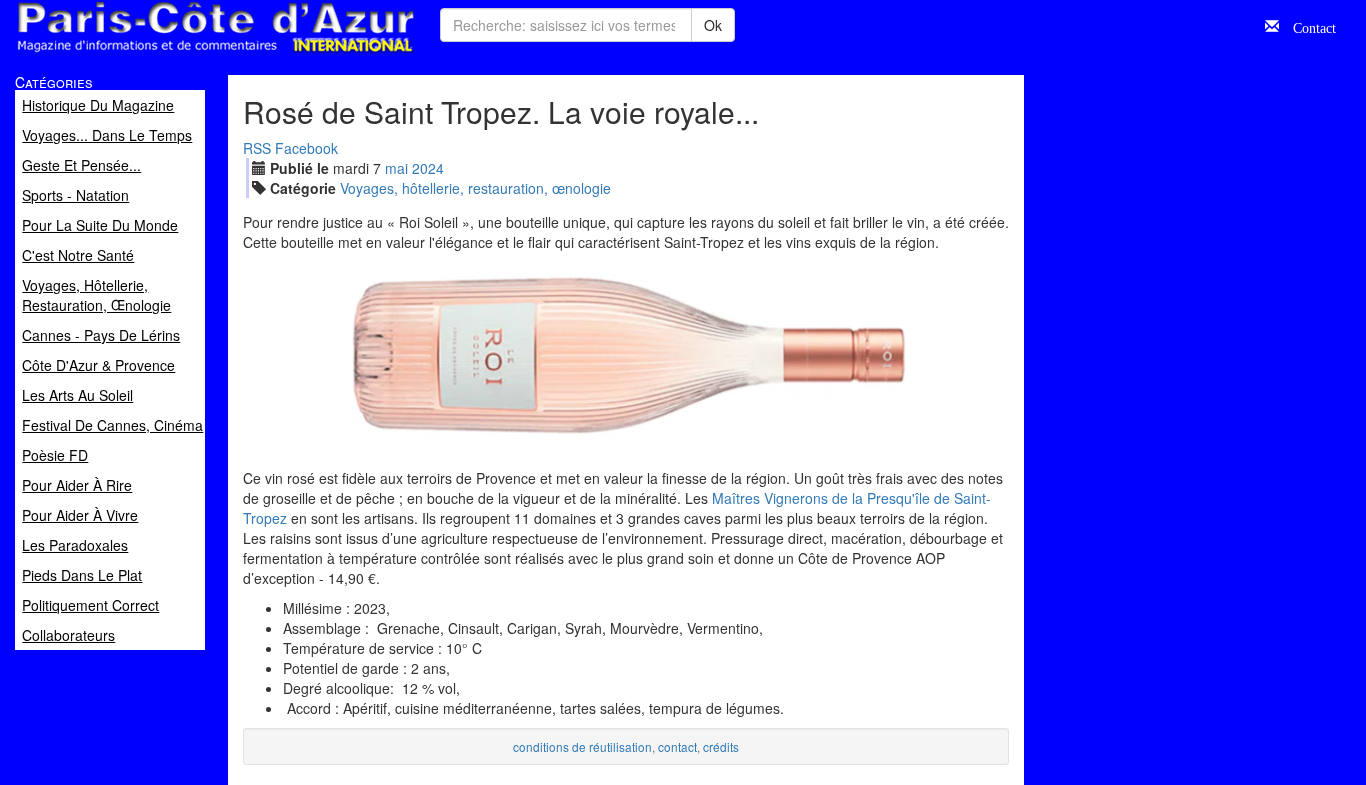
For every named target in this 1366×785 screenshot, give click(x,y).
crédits (721, 746)
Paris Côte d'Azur (171, 53)
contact (677, 746)
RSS (257, 148)
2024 (428, 168)
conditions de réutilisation (582, 746)
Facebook (306, 148)
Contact (1307, 26)
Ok (713, 25)
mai (396, 168)
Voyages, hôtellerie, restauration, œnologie (475, 188)
